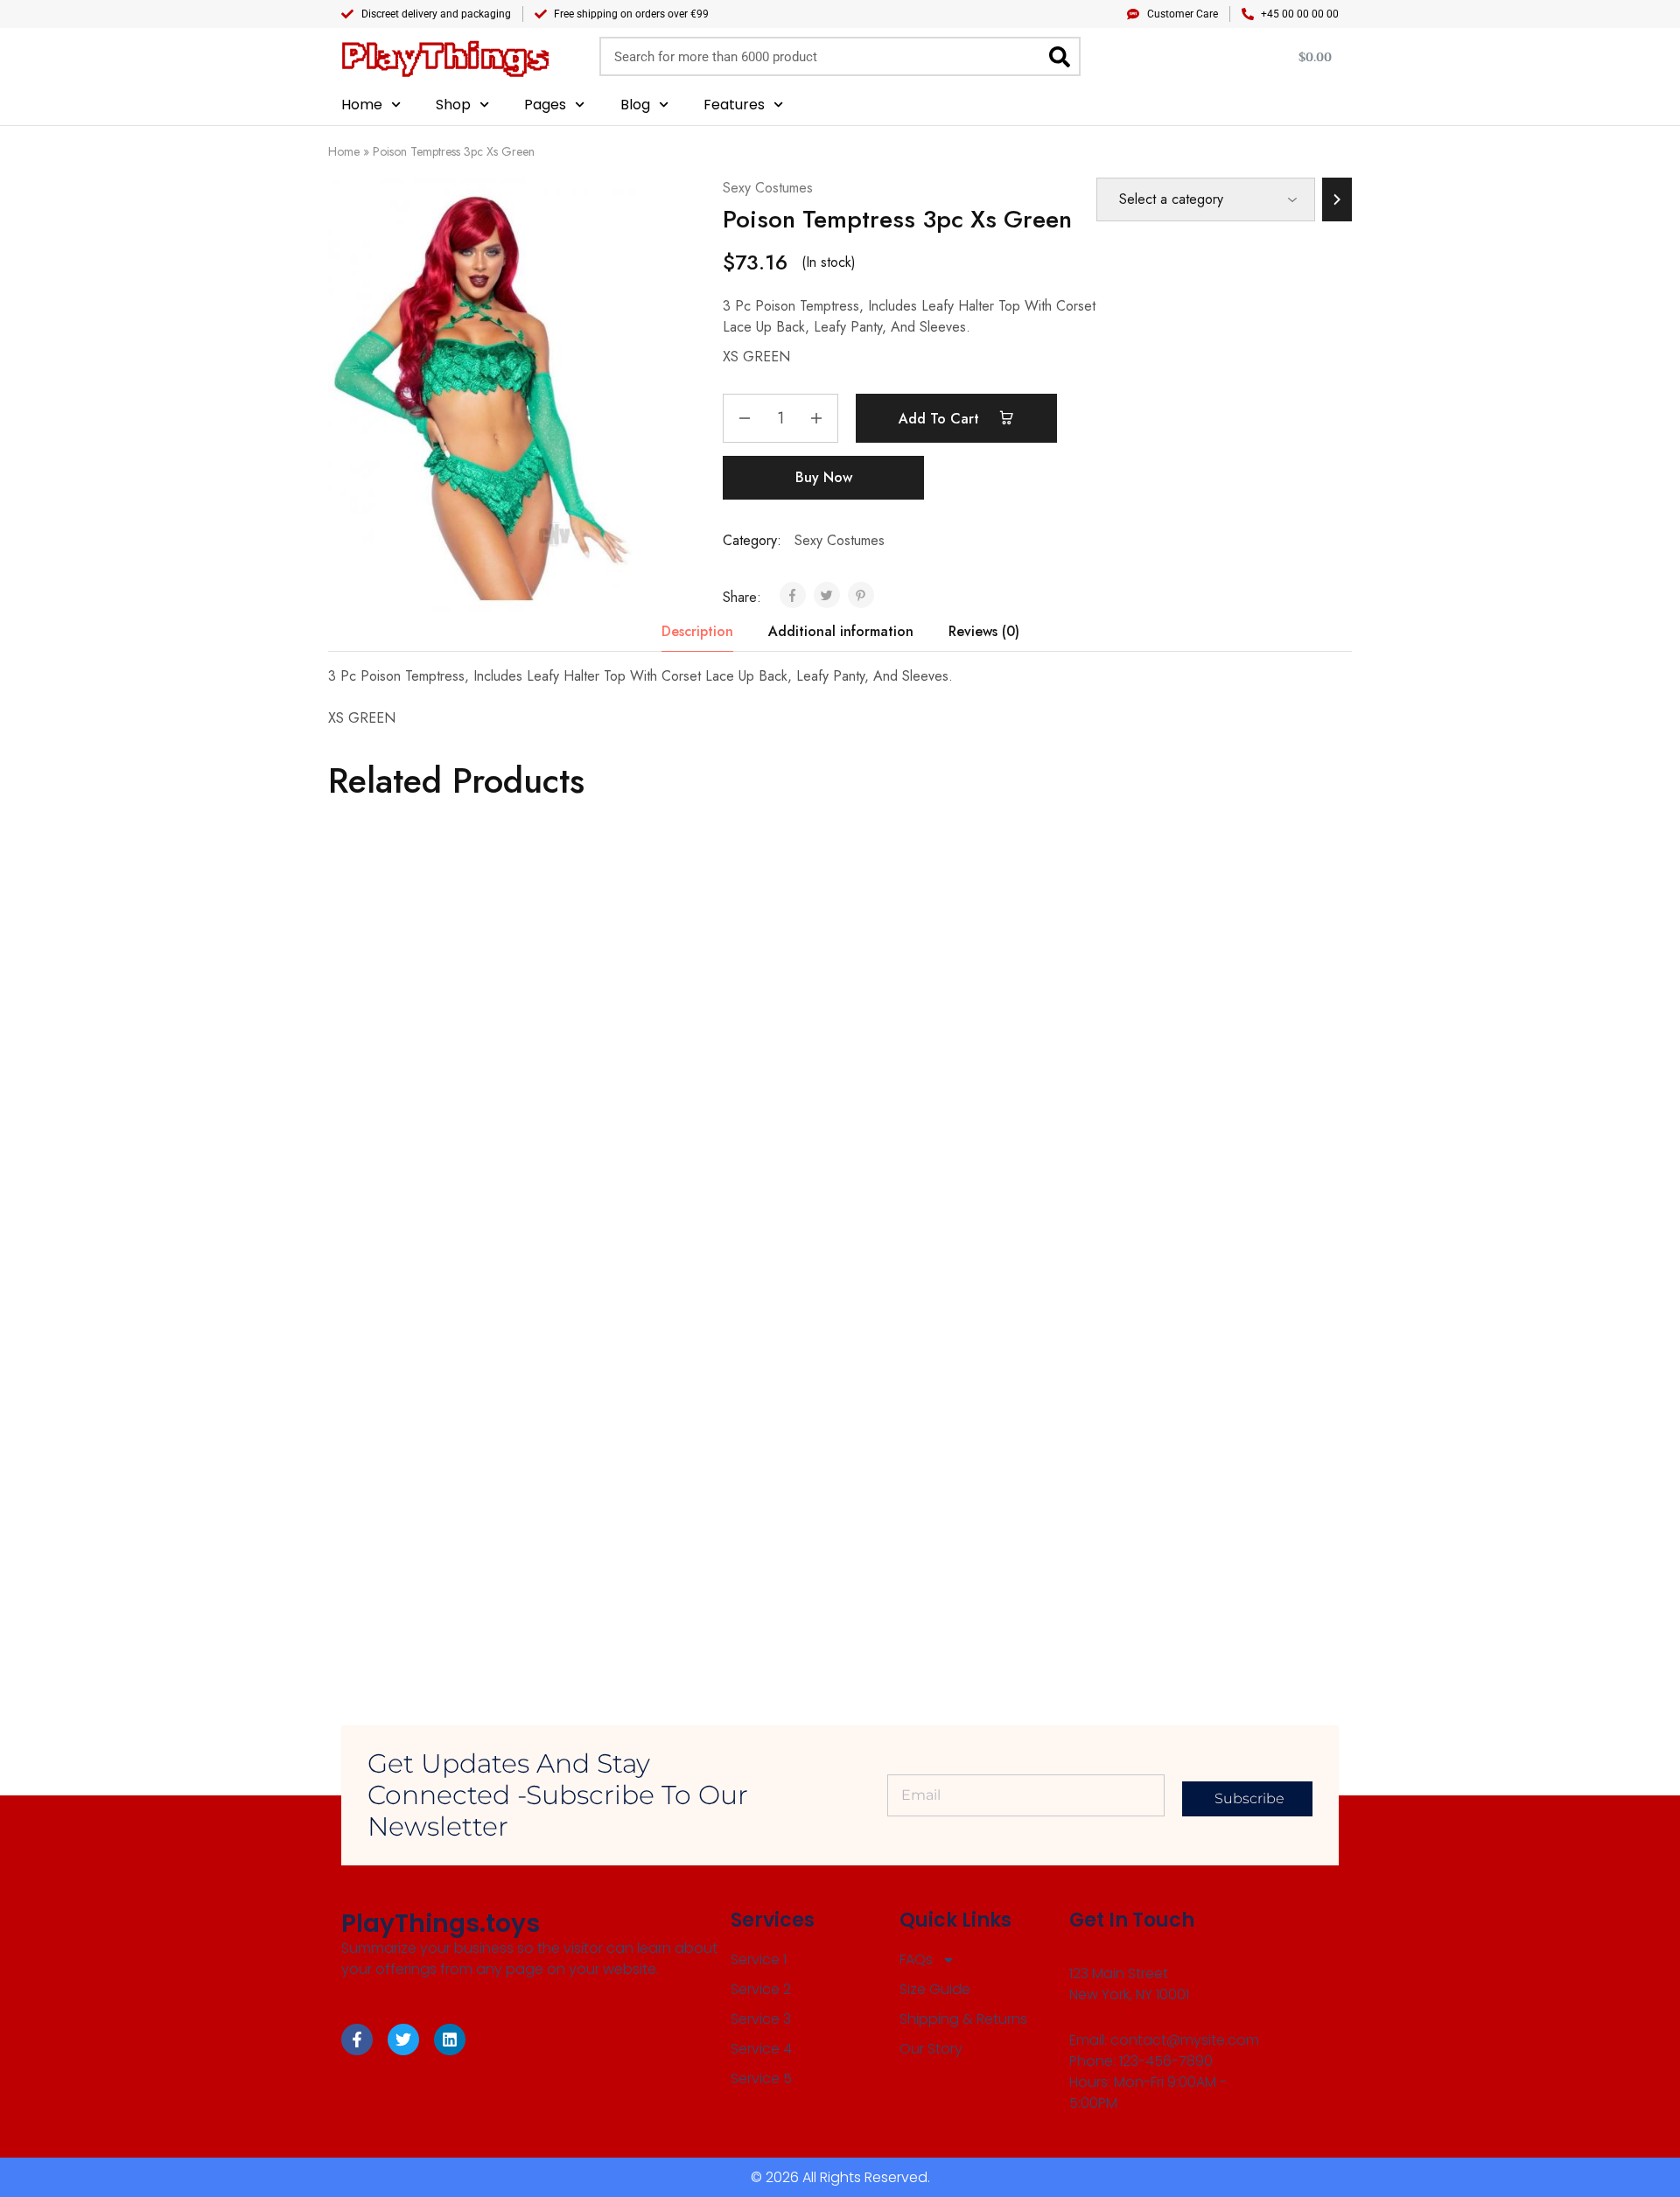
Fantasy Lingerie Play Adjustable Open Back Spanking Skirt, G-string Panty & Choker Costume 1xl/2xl (1210, 1148)
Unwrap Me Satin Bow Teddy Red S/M (946, 1543)
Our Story (931, 2049)
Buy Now (824, 477)
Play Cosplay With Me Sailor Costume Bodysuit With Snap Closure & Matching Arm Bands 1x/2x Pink (428, 1147)
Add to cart (941, 419)
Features (734, 105)
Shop (453, 105)
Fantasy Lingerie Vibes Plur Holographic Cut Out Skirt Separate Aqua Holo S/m (926, 1148)
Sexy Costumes (768, 188)
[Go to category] (1337, 199)
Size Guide (935, 1989)
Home (362, 105)
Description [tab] (697, 631)
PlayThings (445, 56)
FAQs (916, 1959)
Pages (545, 105)
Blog (635, 105)
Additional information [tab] (841, 631)
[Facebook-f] (357, 2040)
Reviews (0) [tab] (984, 631)
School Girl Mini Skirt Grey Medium (697, 1544)
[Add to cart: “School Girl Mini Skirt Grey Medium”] (677, 1467)
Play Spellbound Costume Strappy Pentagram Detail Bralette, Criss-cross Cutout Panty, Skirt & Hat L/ (694, 1148)
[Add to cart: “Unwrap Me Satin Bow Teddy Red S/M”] (933, 1458)
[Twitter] (403, 2040)
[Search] (1059, 56)
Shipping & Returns (963, 2019)
